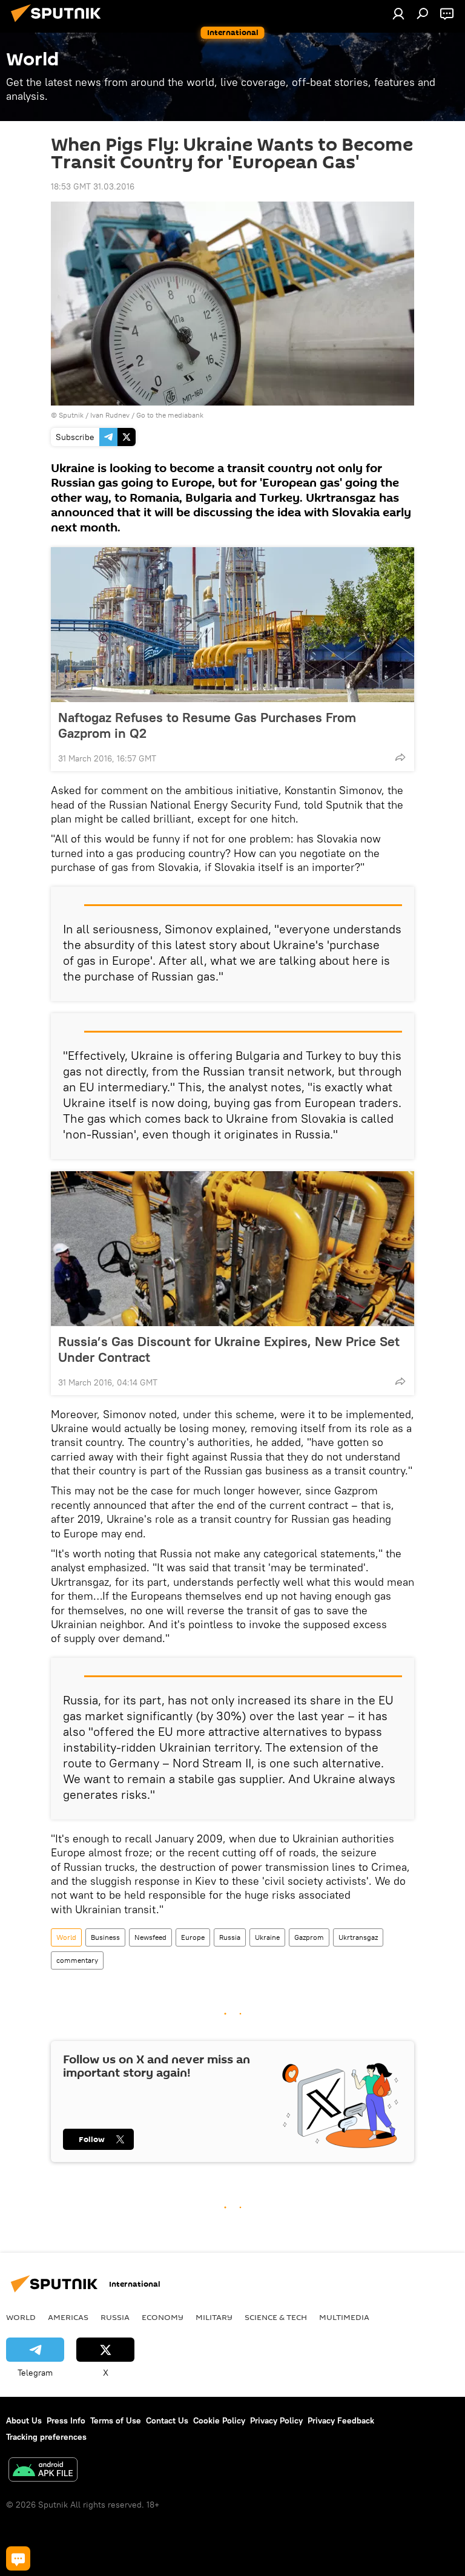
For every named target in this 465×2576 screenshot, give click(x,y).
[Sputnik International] (59, 24)
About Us (24, 2420)
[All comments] (18, 2558)
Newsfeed (150, 1937)
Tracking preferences (46, 2437)
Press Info (66, 2420)
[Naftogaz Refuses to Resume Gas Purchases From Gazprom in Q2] (232, 625)
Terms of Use (116, 2420)
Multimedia (344, 2317)
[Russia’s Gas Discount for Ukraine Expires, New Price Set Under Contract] (232, 1249)
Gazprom (309, 1937)
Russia (230, 1937)
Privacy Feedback (341, 2420)
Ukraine (267, 1937)
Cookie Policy (219, 2420)
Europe (193, 1937)
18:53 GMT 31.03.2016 (93, 186)
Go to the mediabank (170, 415)
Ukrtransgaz (358, 1937)
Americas (68, 2317)
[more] (400, 757)
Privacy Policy (276, 2420)
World (66, 1937)
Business (105, 1937)
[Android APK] (43, 2471)
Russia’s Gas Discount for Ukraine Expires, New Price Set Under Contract (229, 1349)
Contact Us (167, 2420)
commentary (77, 1960)
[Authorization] (398, 13)
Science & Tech (276, 2317)
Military (214, 2317)
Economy (163, 2317)
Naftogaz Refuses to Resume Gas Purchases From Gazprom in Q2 (207, 725)
